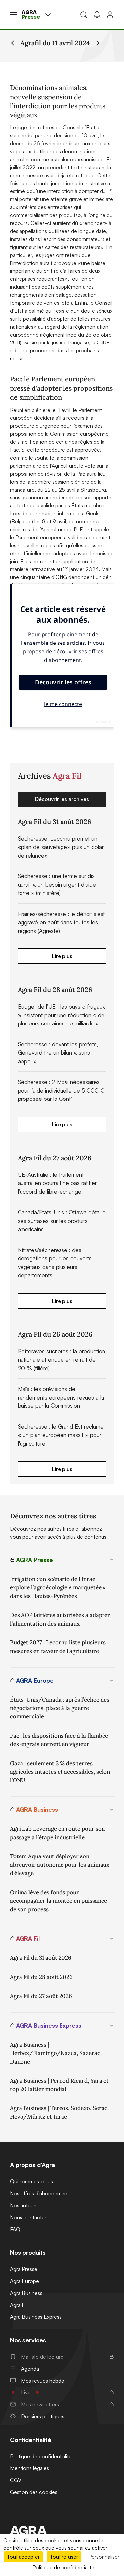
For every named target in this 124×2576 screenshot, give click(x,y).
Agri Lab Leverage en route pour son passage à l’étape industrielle (57, 1833)
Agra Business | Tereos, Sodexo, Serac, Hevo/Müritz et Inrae (59, 2112)
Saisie (30, 342)
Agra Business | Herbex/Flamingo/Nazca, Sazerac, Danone (56, 2053)
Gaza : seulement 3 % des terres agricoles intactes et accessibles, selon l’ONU (60, 1772)
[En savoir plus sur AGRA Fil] (112, 1938)
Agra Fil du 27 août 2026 (41, 1996)
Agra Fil (18, 2305)
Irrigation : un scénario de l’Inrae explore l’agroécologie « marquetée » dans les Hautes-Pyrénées (58, 1588)
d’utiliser (42, 151)
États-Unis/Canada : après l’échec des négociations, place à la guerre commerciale (60, 1708)
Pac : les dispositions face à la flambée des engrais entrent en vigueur (59, 1740)
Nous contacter (28, 2217)
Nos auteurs (24, 2205)
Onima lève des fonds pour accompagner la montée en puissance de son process (59, 1901)
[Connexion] (110, 15)
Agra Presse (24, 2269)
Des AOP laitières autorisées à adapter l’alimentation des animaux (60, 1619)
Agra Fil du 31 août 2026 (41, 1958)
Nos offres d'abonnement (40, 2193)
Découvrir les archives (62, 799)
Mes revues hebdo (43, 2381)
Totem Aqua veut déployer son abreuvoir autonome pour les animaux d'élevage (60, 1865)
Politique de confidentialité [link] (63, 2567)
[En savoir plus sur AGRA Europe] (112, 1680)
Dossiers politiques (43, 2416)
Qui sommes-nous (31, 2181)
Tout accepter (23, 2557)
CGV (16, 2480)
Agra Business (26, 2293)
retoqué (85, 175)
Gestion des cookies (34, 2492)
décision (64, 135)
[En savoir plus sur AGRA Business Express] (112, 2025)
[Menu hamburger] (13, 15)
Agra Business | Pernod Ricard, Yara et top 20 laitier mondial (59, 2085)
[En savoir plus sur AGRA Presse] (112, 1560)
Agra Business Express (36, 2317)
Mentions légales (29, 2468)
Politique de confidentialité (41, 2456)
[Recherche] (84, 15)
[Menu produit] (48, 15)
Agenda (30, 2369)
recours (19, 223)
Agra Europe (24, 2281)
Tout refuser (64, 2557)
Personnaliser (104, 2557)
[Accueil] (62, 2530)
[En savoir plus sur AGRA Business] (112, 1809)
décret (18, 143)
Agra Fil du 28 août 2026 (41, 1977)
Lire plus (62, 956)
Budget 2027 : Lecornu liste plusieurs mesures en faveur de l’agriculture (58, 1647)
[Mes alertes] (97, 15)
